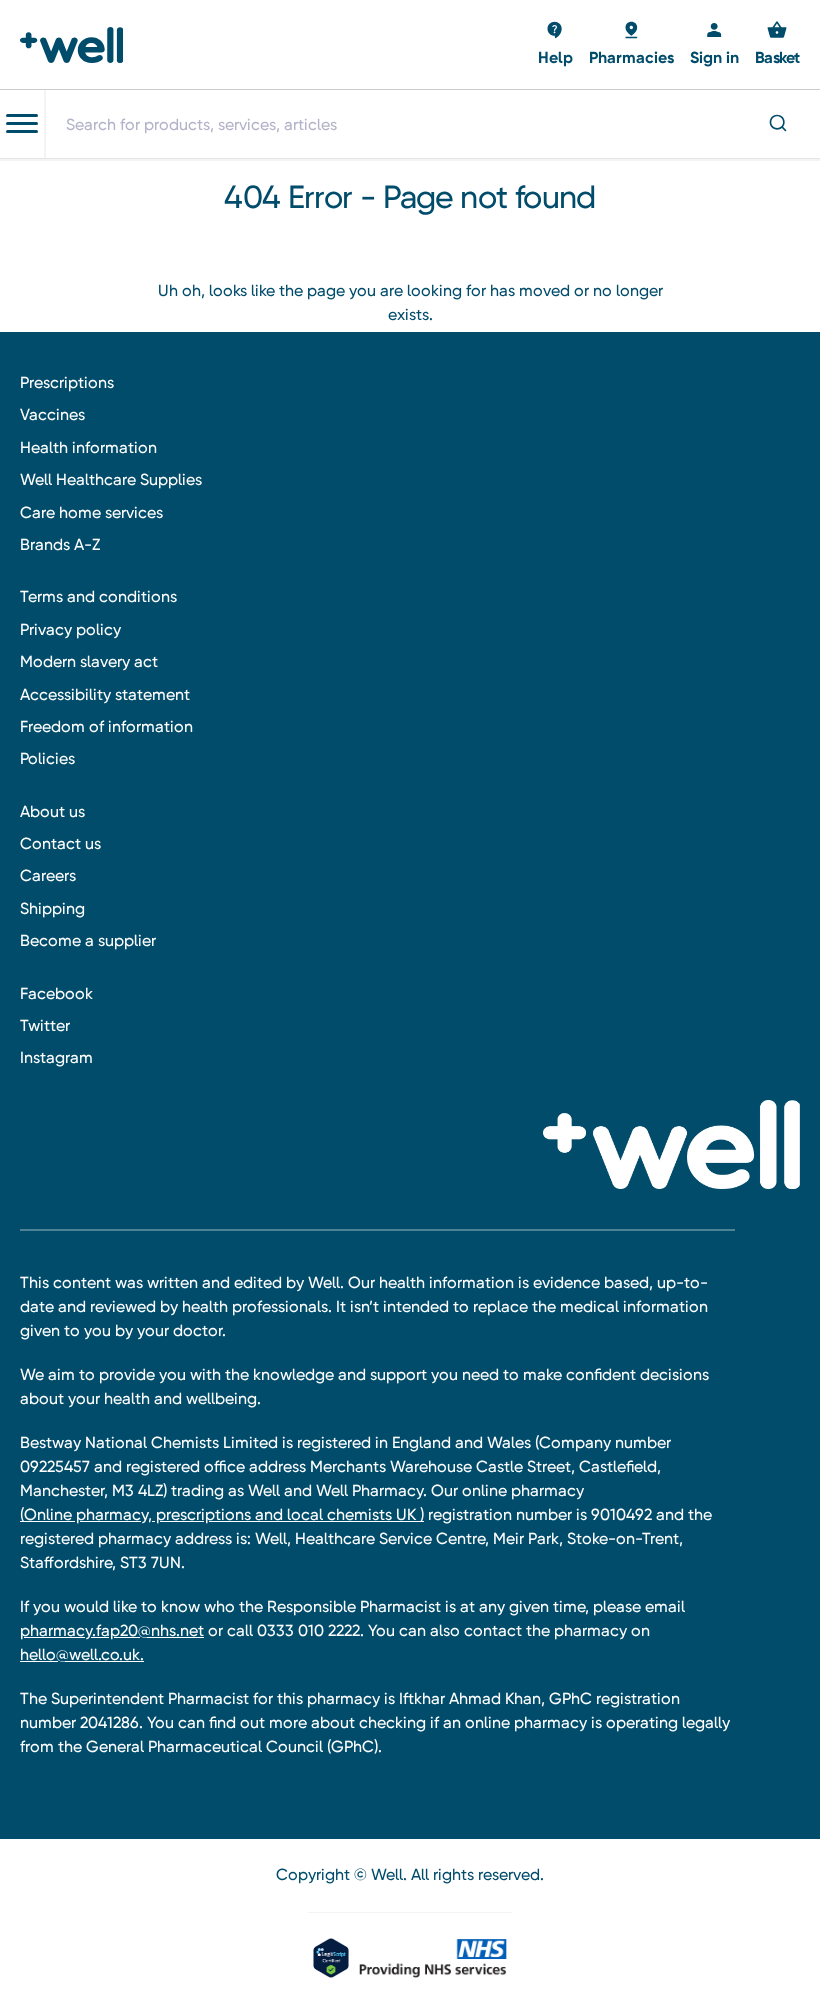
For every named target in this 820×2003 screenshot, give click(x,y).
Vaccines (52, 414)
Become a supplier (88, 940)
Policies (47, 758)
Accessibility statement (105, 694)
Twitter (45, 1025)
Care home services (91, 512)
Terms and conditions (98, 596)
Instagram (56, 1057)
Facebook (56, 993)
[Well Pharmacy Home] (77, 45)
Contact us (60, 843)
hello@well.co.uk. (82, 1654)
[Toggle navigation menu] (22, 124)
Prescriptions (67, 382)
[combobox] (432, 124)
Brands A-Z (60, 544)
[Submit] (780, 124)
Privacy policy (70, 629)
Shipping (52, 908)
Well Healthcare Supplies (111, 479)
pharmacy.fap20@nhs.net (112, 1630)
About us (52, 811)
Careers (48, 875)
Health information (88, 447)
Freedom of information (106, 726)
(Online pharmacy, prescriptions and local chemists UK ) (222, 1514)
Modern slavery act (89, 661)
